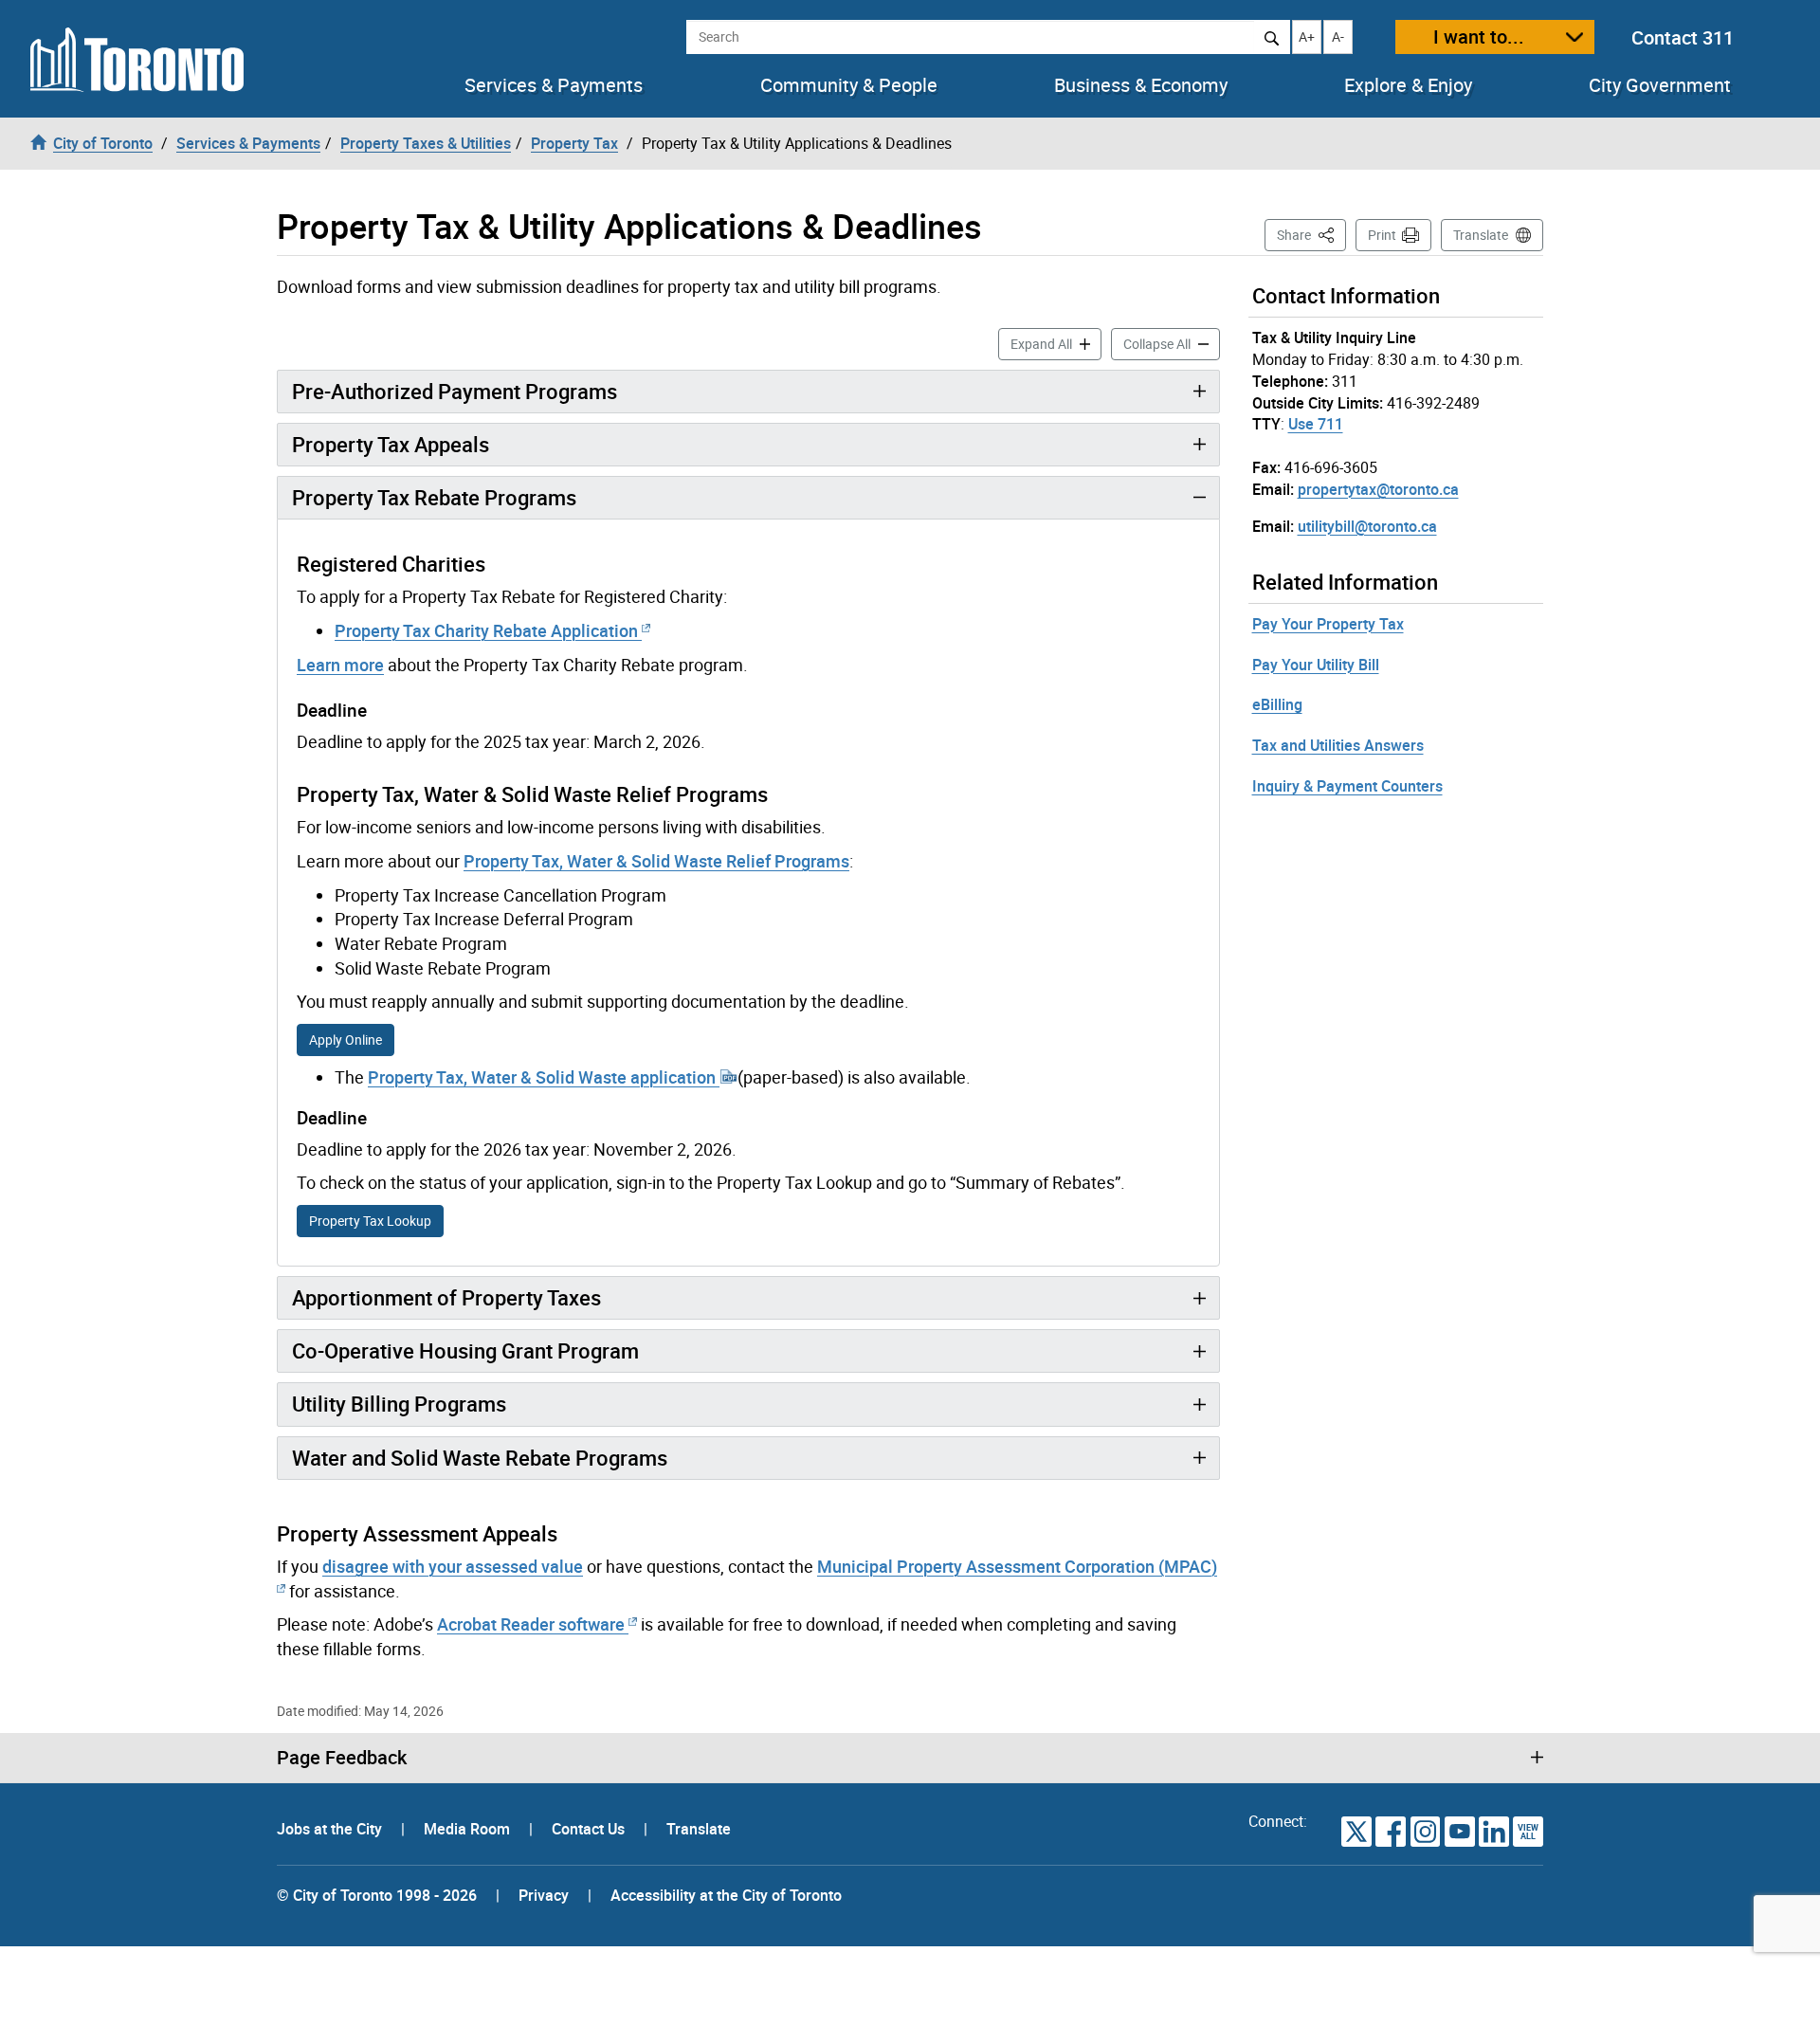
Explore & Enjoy (1408, 85)
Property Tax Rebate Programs (434, 497)
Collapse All (1172, 343)
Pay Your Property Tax (1328, 624)
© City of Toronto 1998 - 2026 (377, 1895)
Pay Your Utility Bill (1316, 665)
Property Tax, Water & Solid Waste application (544, 1077)
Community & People (849, 85)
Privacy (544, 1895)
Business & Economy (1141, 85)
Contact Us (590, 1829)
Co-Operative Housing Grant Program (465, 1350)
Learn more (340, 665)
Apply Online (346, 1040)
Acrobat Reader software (531, 1624)
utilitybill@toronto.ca (1367, 526)
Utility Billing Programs (399, 1404)
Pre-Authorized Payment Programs (455, 391)
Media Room (469, 1829)
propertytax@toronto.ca (1378, 489)
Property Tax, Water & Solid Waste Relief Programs (656, 861)
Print (1382, 235)
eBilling (1277, 704)
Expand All (1056, 343)
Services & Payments (554, 85)
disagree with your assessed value (453, 1566)
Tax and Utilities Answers (1338, 745)
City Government (1660, 85)
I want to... (1479, 36)
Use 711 (1316, 424)
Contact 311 (1683, 37)
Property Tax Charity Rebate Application (488, 630)
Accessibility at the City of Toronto (726, 1895)
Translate (1481, 235)
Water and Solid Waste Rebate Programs (480, 1458)
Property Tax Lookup (370, 1221)
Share (1311, 234)
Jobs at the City (331, 1829)
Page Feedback (342, 1758)
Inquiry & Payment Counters (1347, 786)
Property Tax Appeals (391, 444)
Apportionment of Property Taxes (446, 1297)
